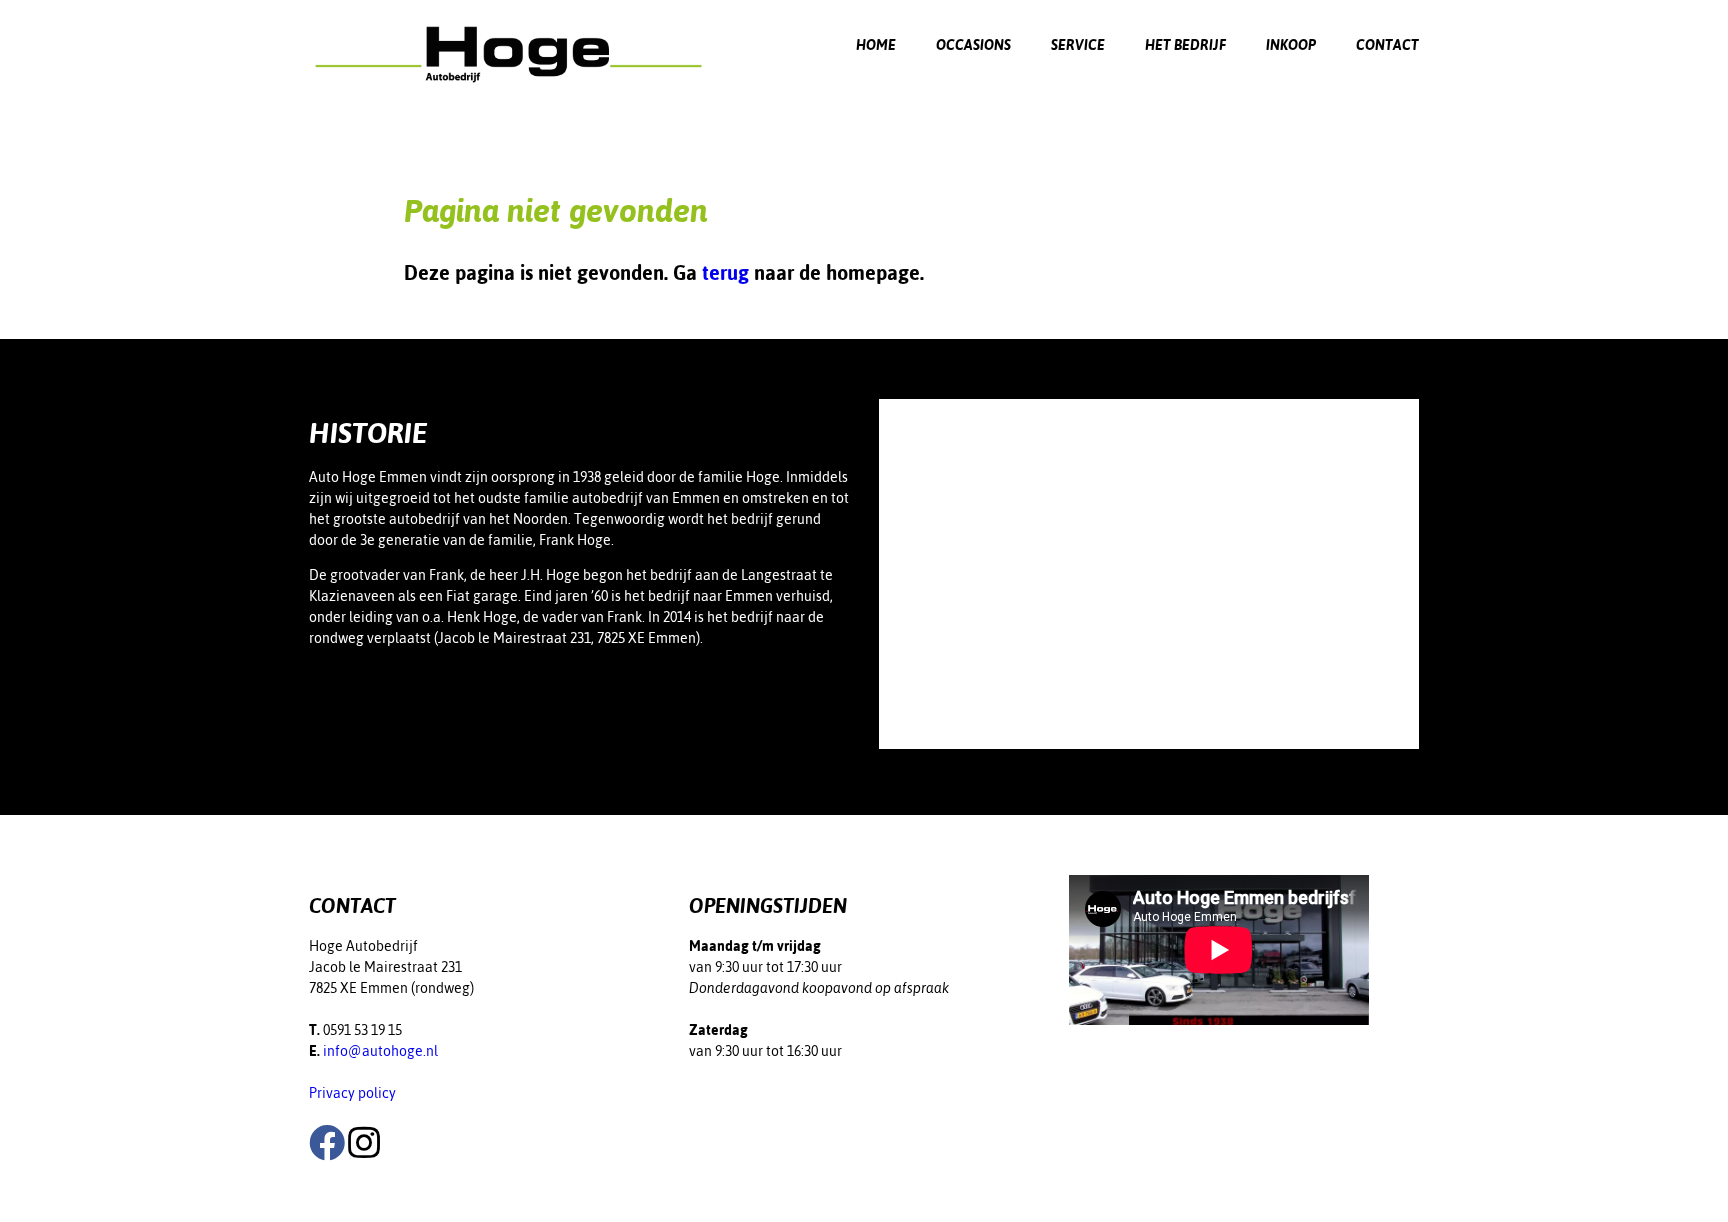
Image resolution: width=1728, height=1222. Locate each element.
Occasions (973, 45)
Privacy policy (352, 1093)
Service (1078, 45)
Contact (1387, 45)
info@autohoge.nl (380, 1051)
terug (725, 272)
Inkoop (1291, 45)
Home (876, 45)
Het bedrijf (1185, 45)
